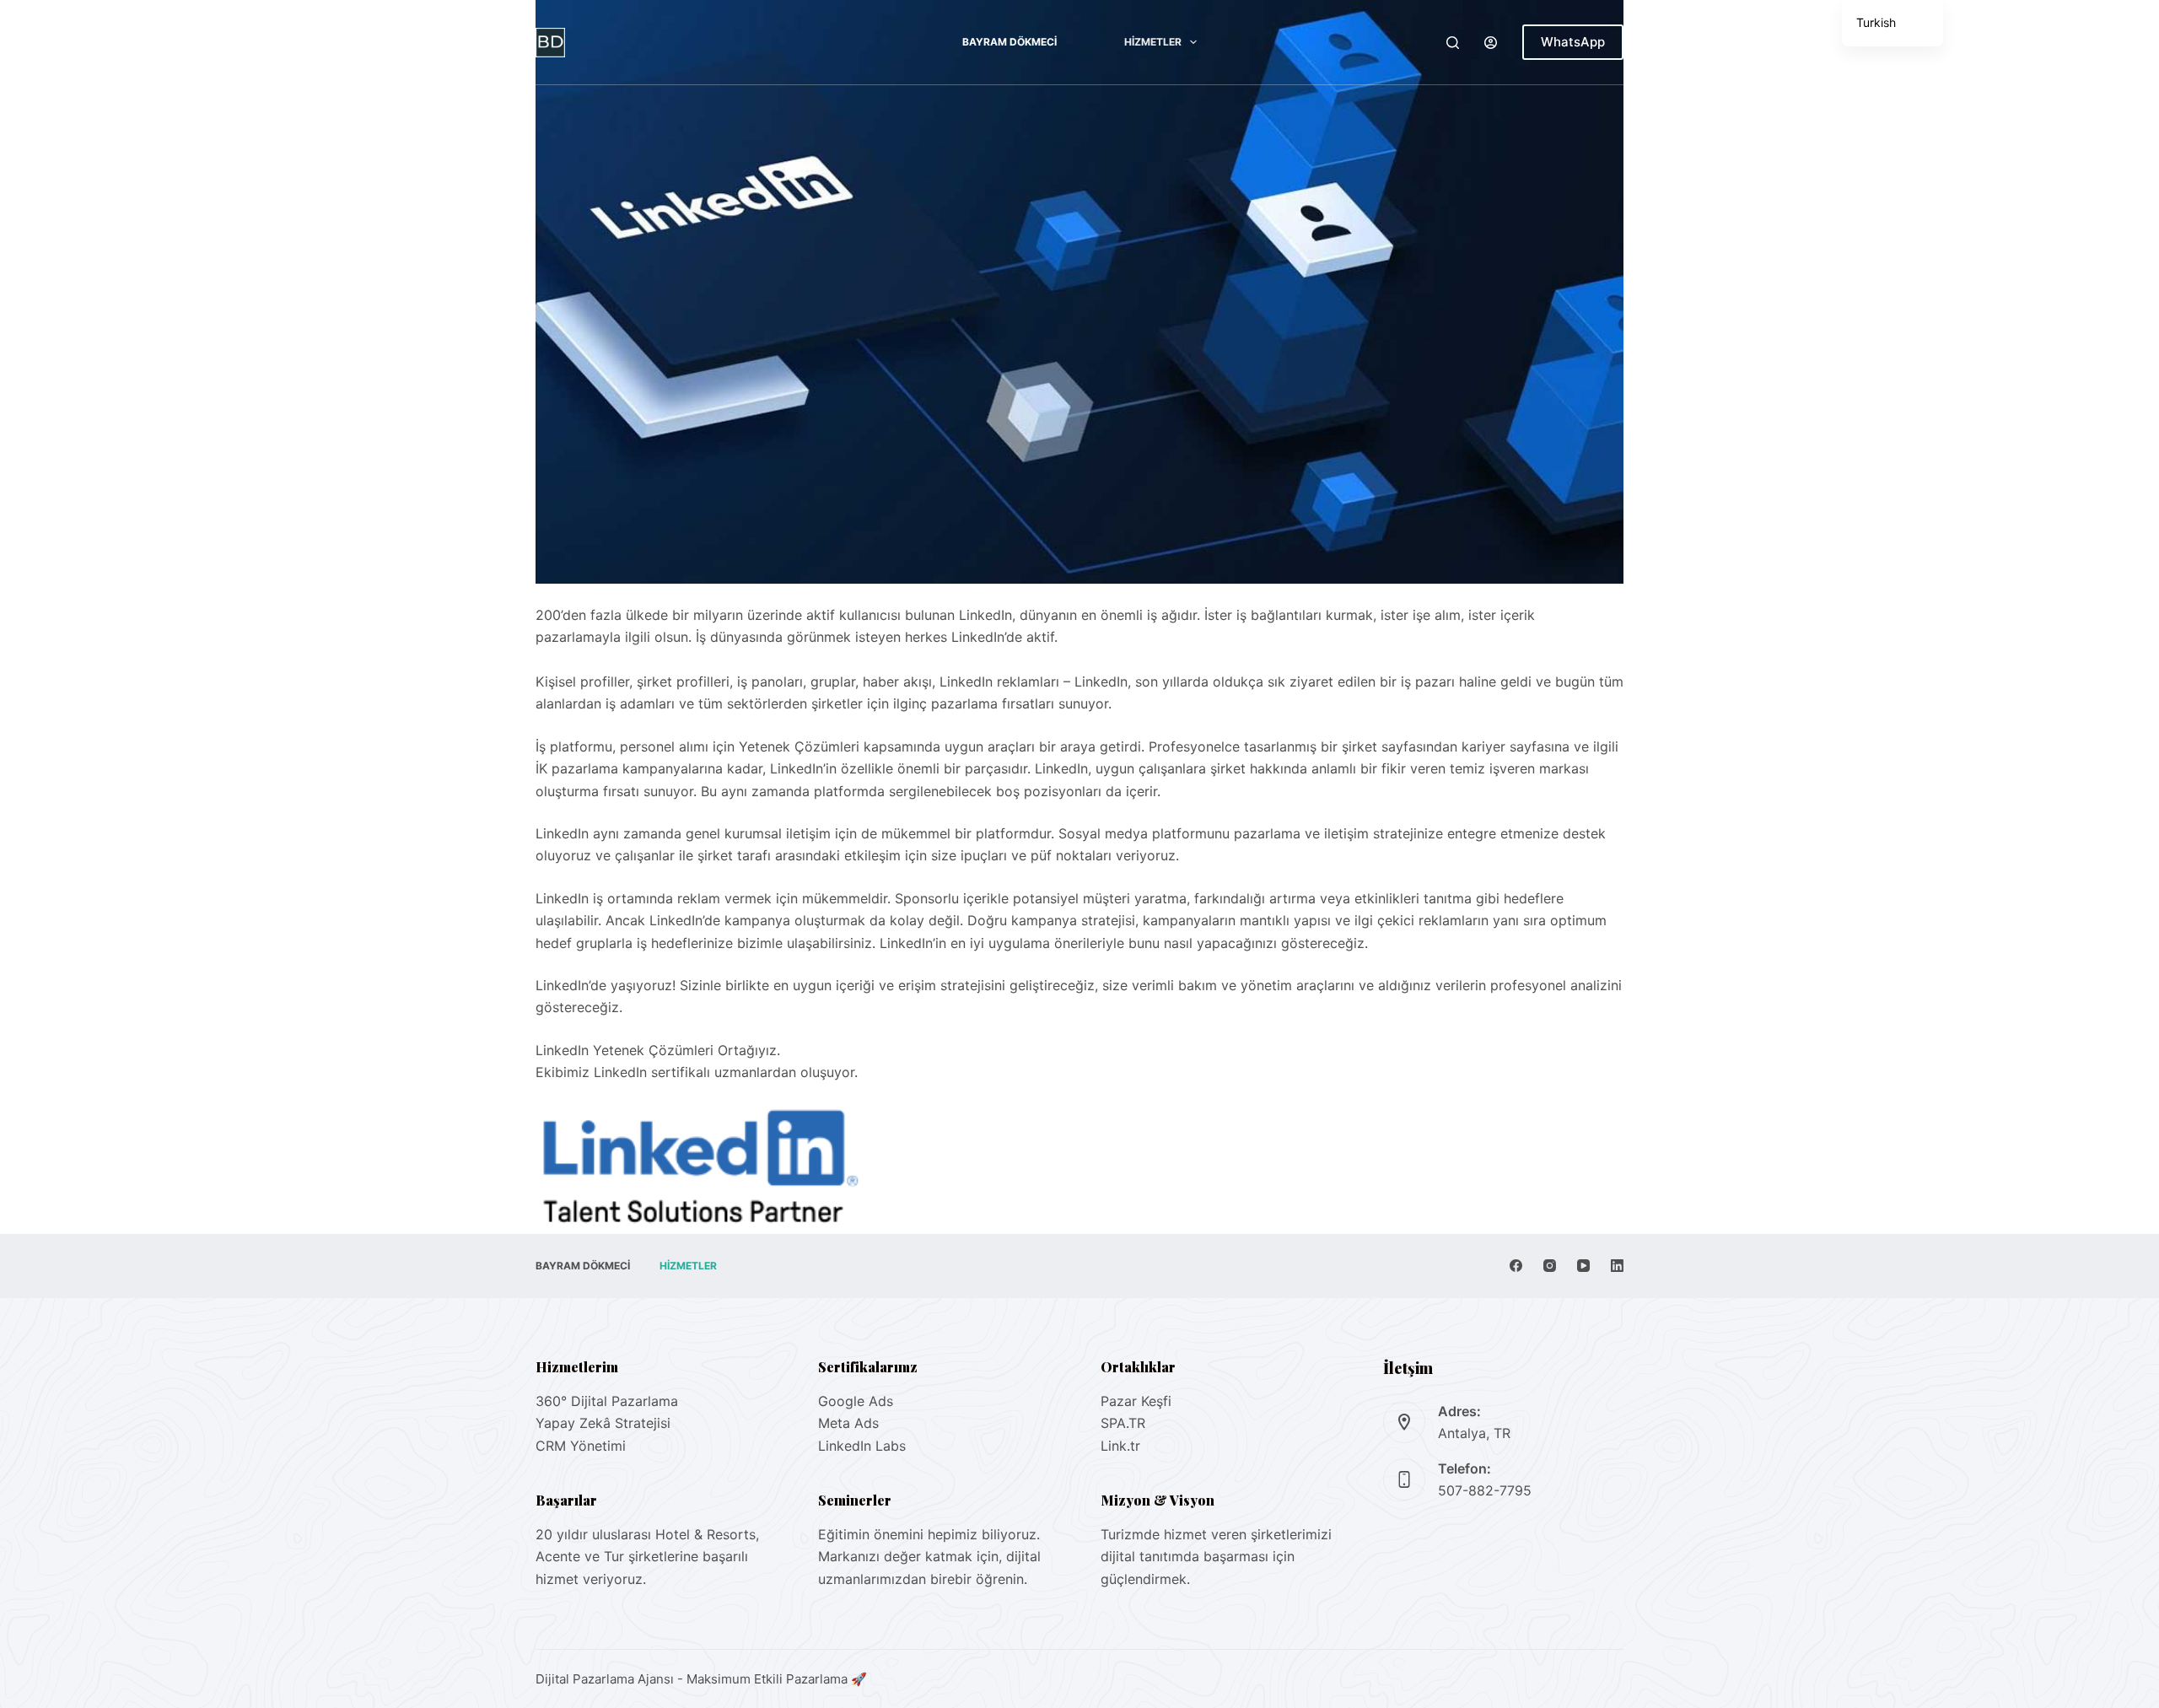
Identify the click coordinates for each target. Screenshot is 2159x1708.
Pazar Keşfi (1136, 1401)
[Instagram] (1550, 1266)
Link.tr (1120, 1446)
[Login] (1491, 43)
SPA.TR (1123, 1423)
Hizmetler (1153, 42)
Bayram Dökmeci (1010, 42)
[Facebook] (1516, 1266)
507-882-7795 (1485, 1490)
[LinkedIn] (1617, 1266)
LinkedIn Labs (862, 1446)
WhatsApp (1573, 42)
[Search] (1453, 43)
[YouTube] (1583, 1266)
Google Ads (856, 1401)
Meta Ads (848, 1423)
